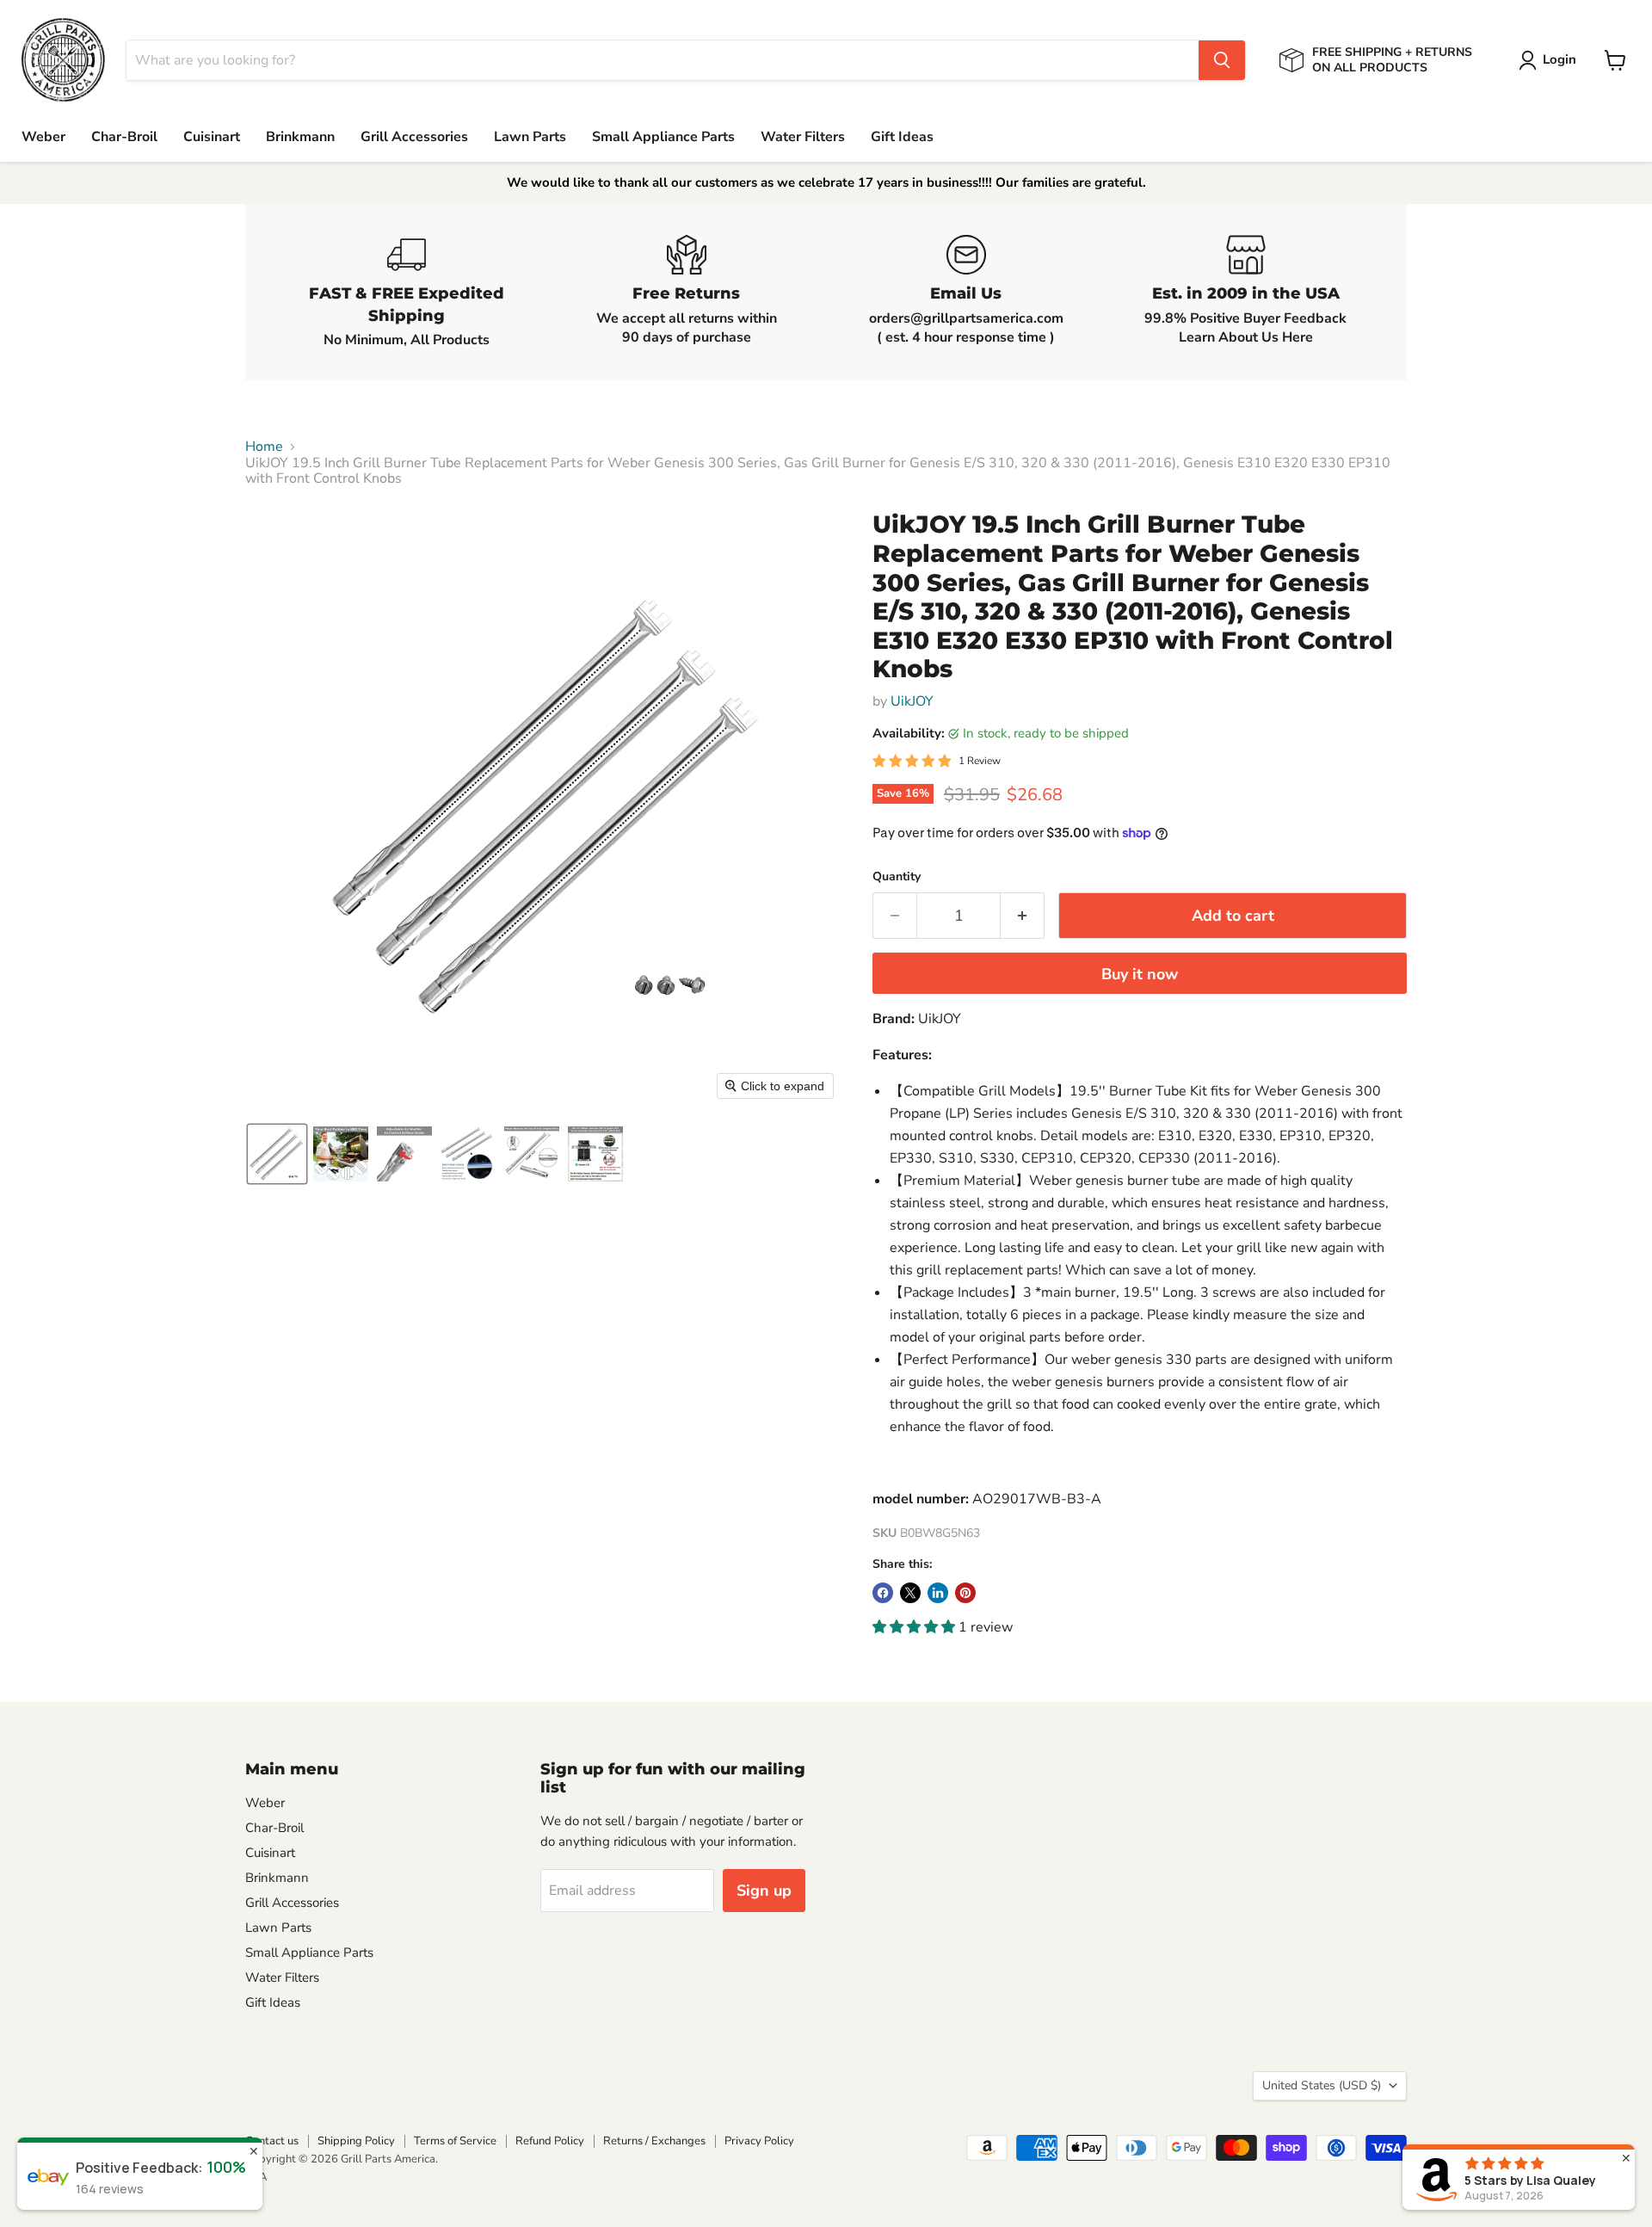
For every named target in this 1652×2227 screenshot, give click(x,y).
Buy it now (1140, 974)
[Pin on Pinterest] (965, 1593)
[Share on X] (910, 1593)
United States (1322, 2085)
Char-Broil (124, 137)
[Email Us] (966, 292)
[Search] (1222, 60)
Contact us (272, 2141)
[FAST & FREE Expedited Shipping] (407, 292)
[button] (1551, 60)
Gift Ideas (902, 137)
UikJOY (912, 701)
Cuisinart (212, 137)
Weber (43, 137)
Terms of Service (455, 2141)
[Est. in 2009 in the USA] (1245, 292)
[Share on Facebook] (883, 1593)
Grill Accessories (414, 137)
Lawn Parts (530, 137)
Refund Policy (550, 2141)
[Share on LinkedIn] (938, 1593)
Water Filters (803, 137)
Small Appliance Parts (663, 137)
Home (264, 447)
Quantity (897, 877)
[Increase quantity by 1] (1023, 916)
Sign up (764, 1891)
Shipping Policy (356, 2141)
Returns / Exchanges (654, 2141)
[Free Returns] (686, 292)
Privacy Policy (759, 2141)
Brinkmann (300, 137)
